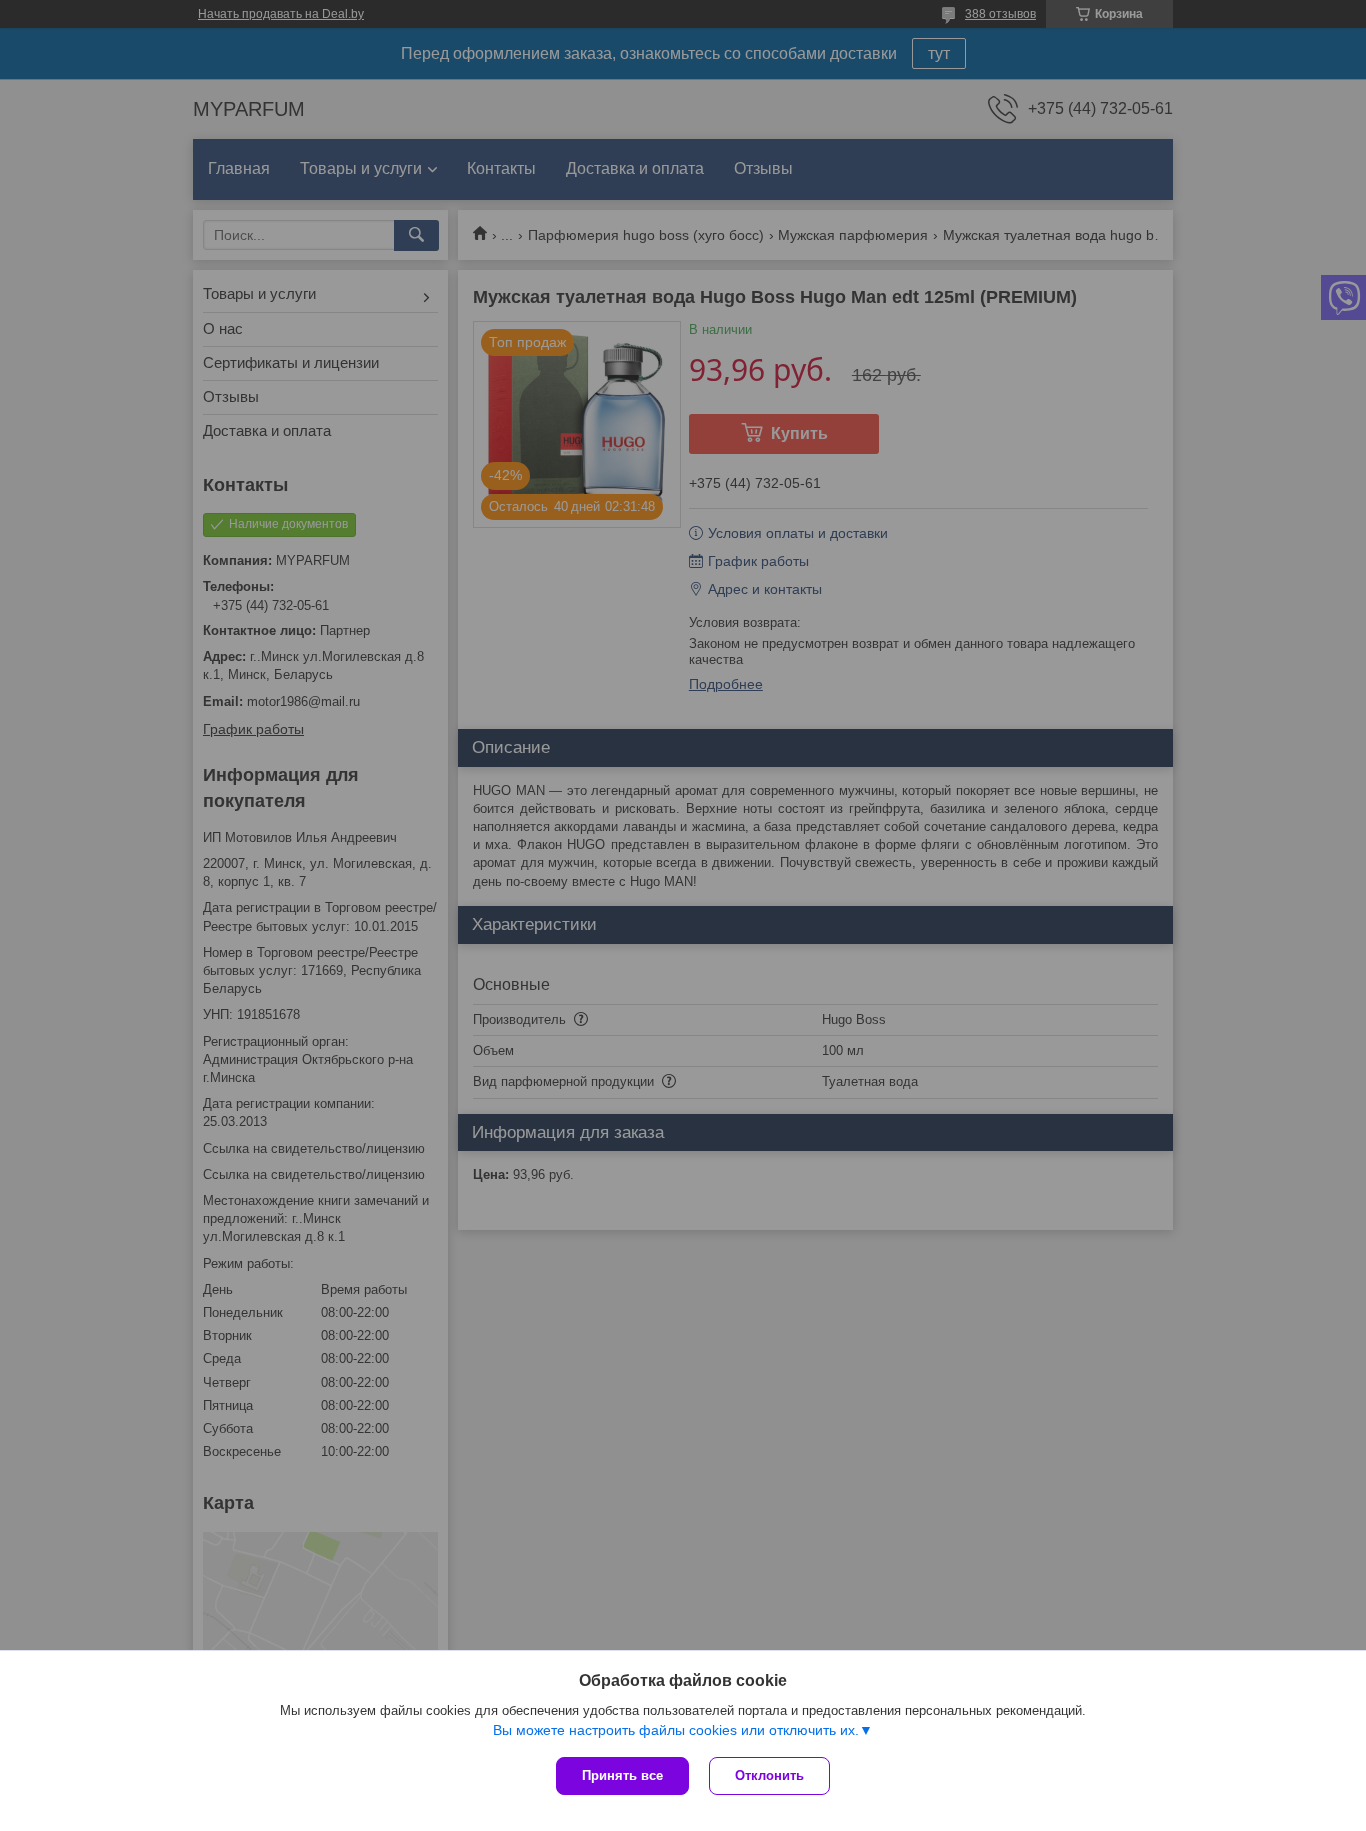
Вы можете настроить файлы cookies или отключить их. (676, 1730)
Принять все (622, 1775)
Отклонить (769, 1775)
